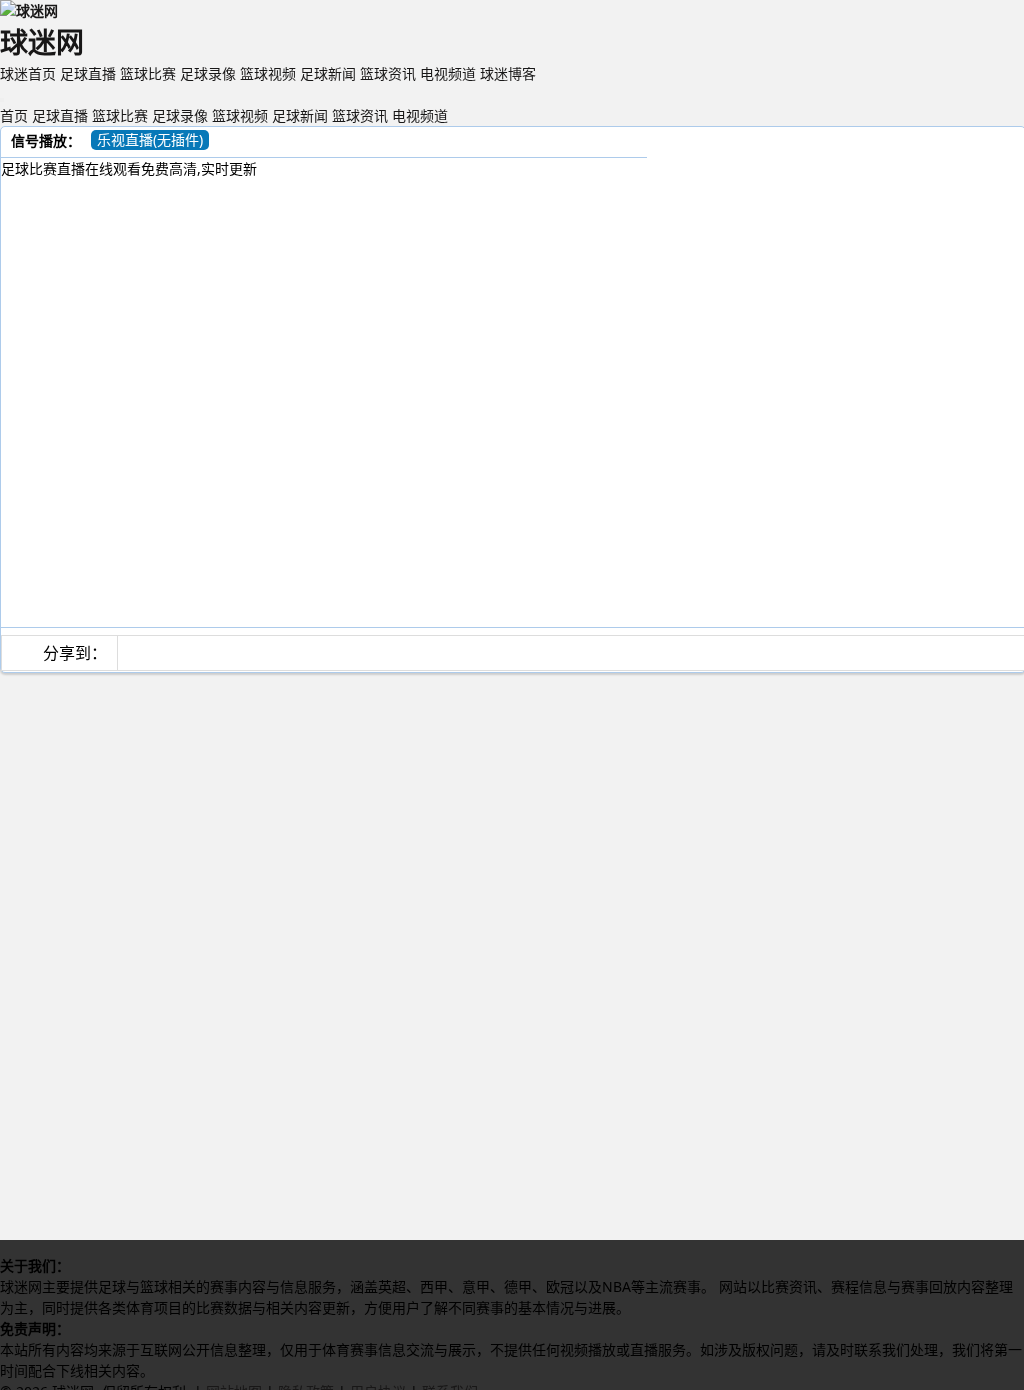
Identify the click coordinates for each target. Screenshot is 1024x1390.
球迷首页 (28, 73)
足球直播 (88, 73)
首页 (14, 115)
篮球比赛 (148, 73)
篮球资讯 (388, 73)
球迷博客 (508, 73)
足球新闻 (328, 73)
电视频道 (448, 73)
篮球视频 (268, 73)
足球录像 (208, 73)
